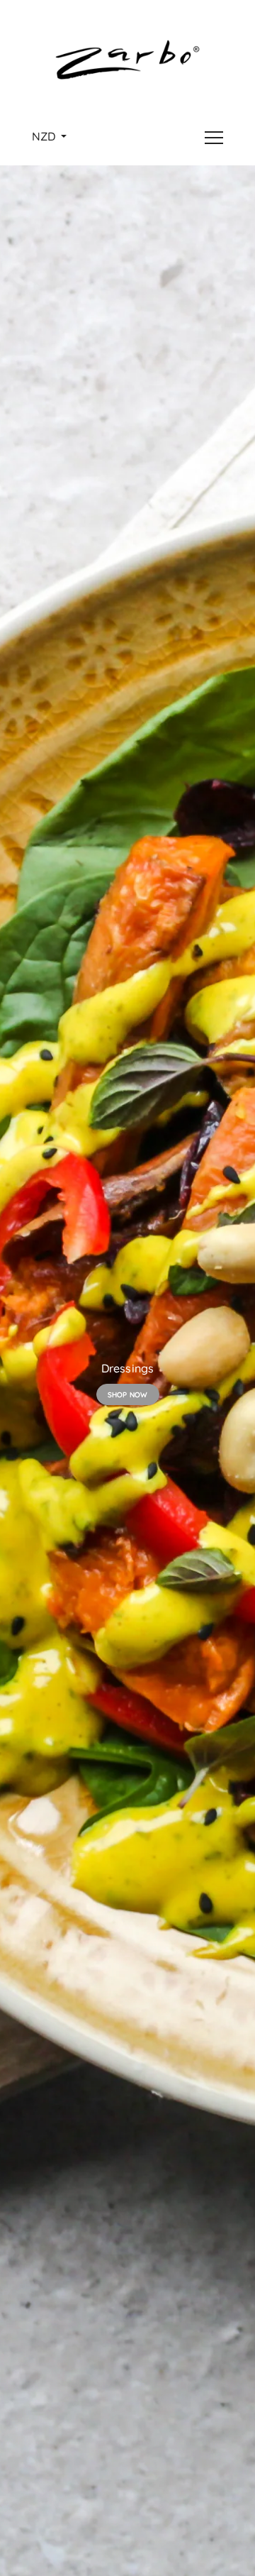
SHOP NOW (128, 1395)
